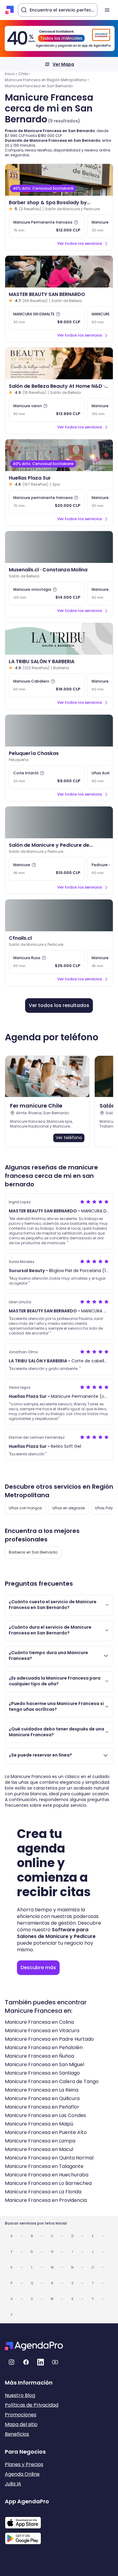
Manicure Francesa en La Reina (42, 2090)
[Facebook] (26, 2362)
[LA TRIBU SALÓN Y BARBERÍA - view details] (59, 639)
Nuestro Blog (20, 2395)
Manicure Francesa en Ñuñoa (39, 2056)
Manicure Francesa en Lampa (40, 2141)
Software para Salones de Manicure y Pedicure (56, 1933)
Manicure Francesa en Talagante (44, 2166)
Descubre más (38, 1968)
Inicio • (11, 74)
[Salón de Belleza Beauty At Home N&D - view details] (59, 363)
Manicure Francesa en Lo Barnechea (48, 2183)
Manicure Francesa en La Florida (43, 2192)
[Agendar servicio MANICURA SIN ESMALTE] (47, 318)
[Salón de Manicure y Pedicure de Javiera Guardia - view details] (59, 822)
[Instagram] (11, 2362)
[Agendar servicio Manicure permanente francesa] (47, 502)
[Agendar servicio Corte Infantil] (47, 777)
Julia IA (13, 2484)
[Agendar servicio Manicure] (47, 869)
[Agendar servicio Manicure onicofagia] (47, 593)
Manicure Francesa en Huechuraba (47, 2175)
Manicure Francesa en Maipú (39, 2124)
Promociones (21, 2415)
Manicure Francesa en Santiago (42, 2073)
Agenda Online (22, 2474)
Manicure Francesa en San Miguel (44, 2064)
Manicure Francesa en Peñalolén (44, 2048)
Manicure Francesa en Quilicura (42, 2098)
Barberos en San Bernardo (33, 1552)
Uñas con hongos (25, 1508)
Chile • (24, 74)
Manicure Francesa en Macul (39, 2149)
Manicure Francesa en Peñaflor (42, 2107)
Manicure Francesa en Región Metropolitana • (47, 80)
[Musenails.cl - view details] (59, 547)
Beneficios (17, 2434)
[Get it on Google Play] (27, 2537)
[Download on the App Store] (27, 2520)
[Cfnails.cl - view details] (59, 915)
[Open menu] (107, 10)
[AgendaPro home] (10, 10)
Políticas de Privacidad (32, 2405)
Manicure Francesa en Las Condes (45, 2115)
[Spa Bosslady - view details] (59, 180)
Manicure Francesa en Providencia (46, 2200)
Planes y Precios (24, 2464)
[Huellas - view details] (59, 455)
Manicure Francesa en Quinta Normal (49, 2158)
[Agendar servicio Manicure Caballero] (47, 685)
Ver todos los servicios (80, 243)
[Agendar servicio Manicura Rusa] (47, 962)
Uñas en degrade (69, 1508)
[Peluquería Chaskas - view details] (59, 731)
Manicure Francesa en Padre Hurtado (49, 2039)
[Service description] (76, 222)
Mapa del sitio (21, 2424)
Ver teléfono (69, 1138)
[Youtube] (55, 2362)
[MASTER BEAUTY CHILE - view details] (59, 272)
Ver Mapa (63, 64)
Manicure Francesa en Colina (39, 2022)
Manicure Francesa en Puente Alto (46, 2132)
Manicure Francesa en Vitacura (42, 2031)
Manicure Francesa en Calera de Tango (52, 2081)
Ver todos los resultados (59, 1005)
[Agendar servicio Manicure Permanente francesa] (47, 226)
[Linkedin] (41, 2362)
